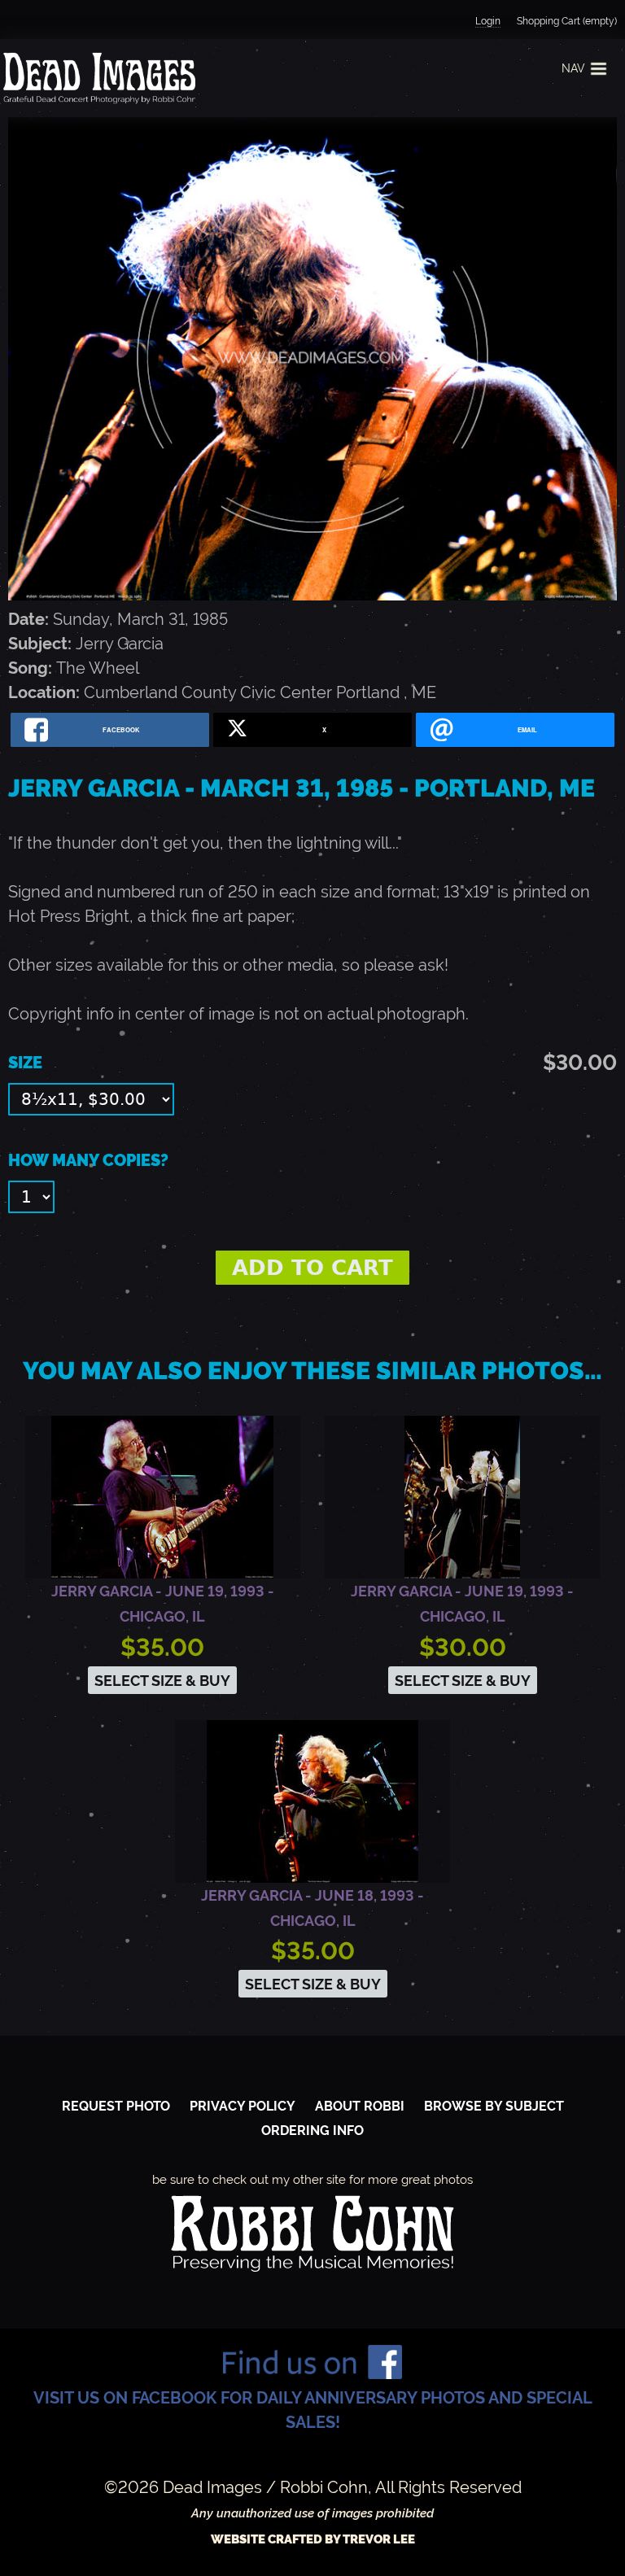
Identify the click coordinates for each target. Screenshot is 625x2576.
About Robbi (360, 2106)
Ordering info (312, 2131)
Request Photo (116, 2106)
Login (488, 21)
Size (25, 1063)
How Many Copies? (88, 1160)
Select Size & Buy (162, 1681)
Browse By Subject (494, 2106)
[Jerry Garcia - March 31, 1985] (312, 595)
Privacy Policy (243, 2106)
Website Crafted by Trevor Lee (313, 2539)
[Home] (98, 78)
